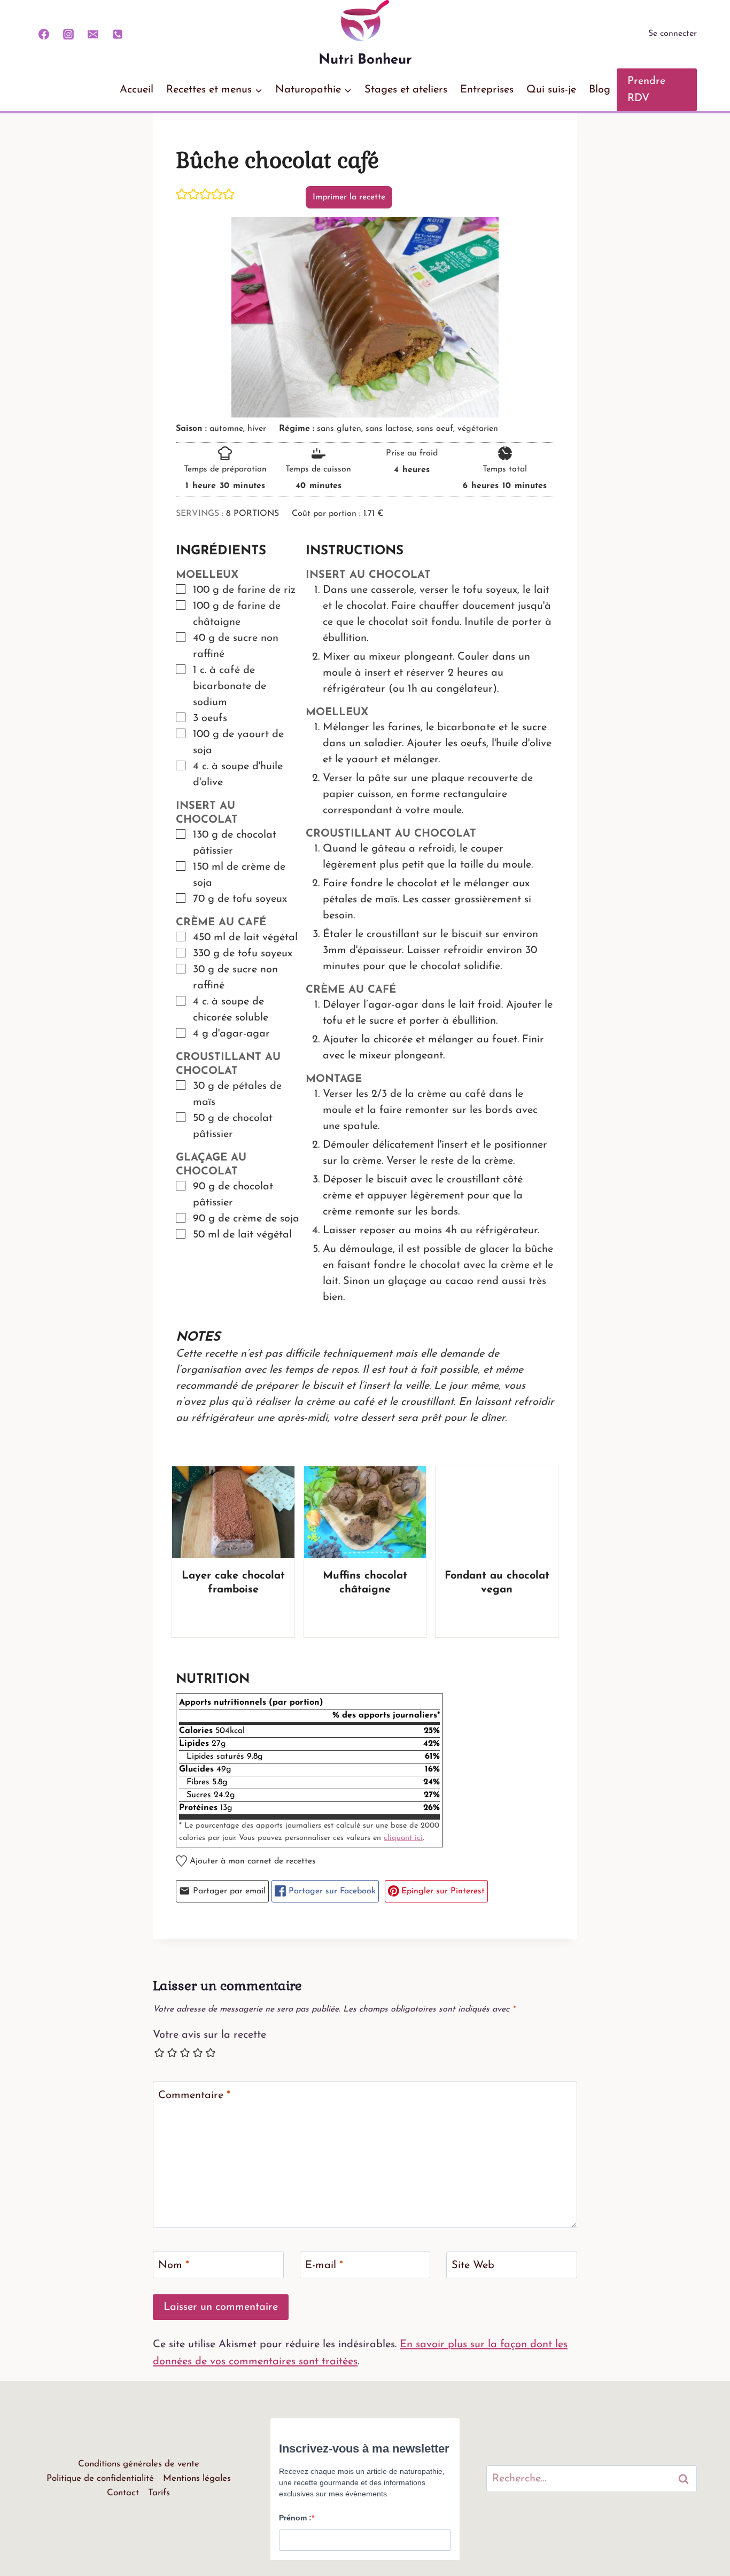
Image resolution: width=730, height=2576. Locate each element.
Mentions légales (197, 2478)
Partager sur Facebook (331, 1891)
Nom (174, 2265)
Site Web (473, 2265)
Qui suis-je (551, 90)
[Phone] (118, 34)
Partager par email (228, 1891)
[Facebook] (44, 34)
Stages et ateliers (406, 90)
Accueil (137, 90)
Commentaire (194, 2095)
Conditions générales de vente (139, 2464)
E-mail (324, 2265)
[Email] (93, 34)
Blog (600, 90)
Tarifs (159, 2493)
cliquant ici (403, 1838)
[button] (182, 194)
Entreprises (487, 90)
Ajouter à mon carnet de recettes (251, 1861)
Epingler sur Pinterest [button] (442, 1891)
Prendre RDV (646, 90)
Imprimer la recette (349, 197)
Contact (123, 2493)
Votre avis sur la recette (209, 2035)
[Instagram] (68, 34)
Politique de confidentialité (100, 2478)
